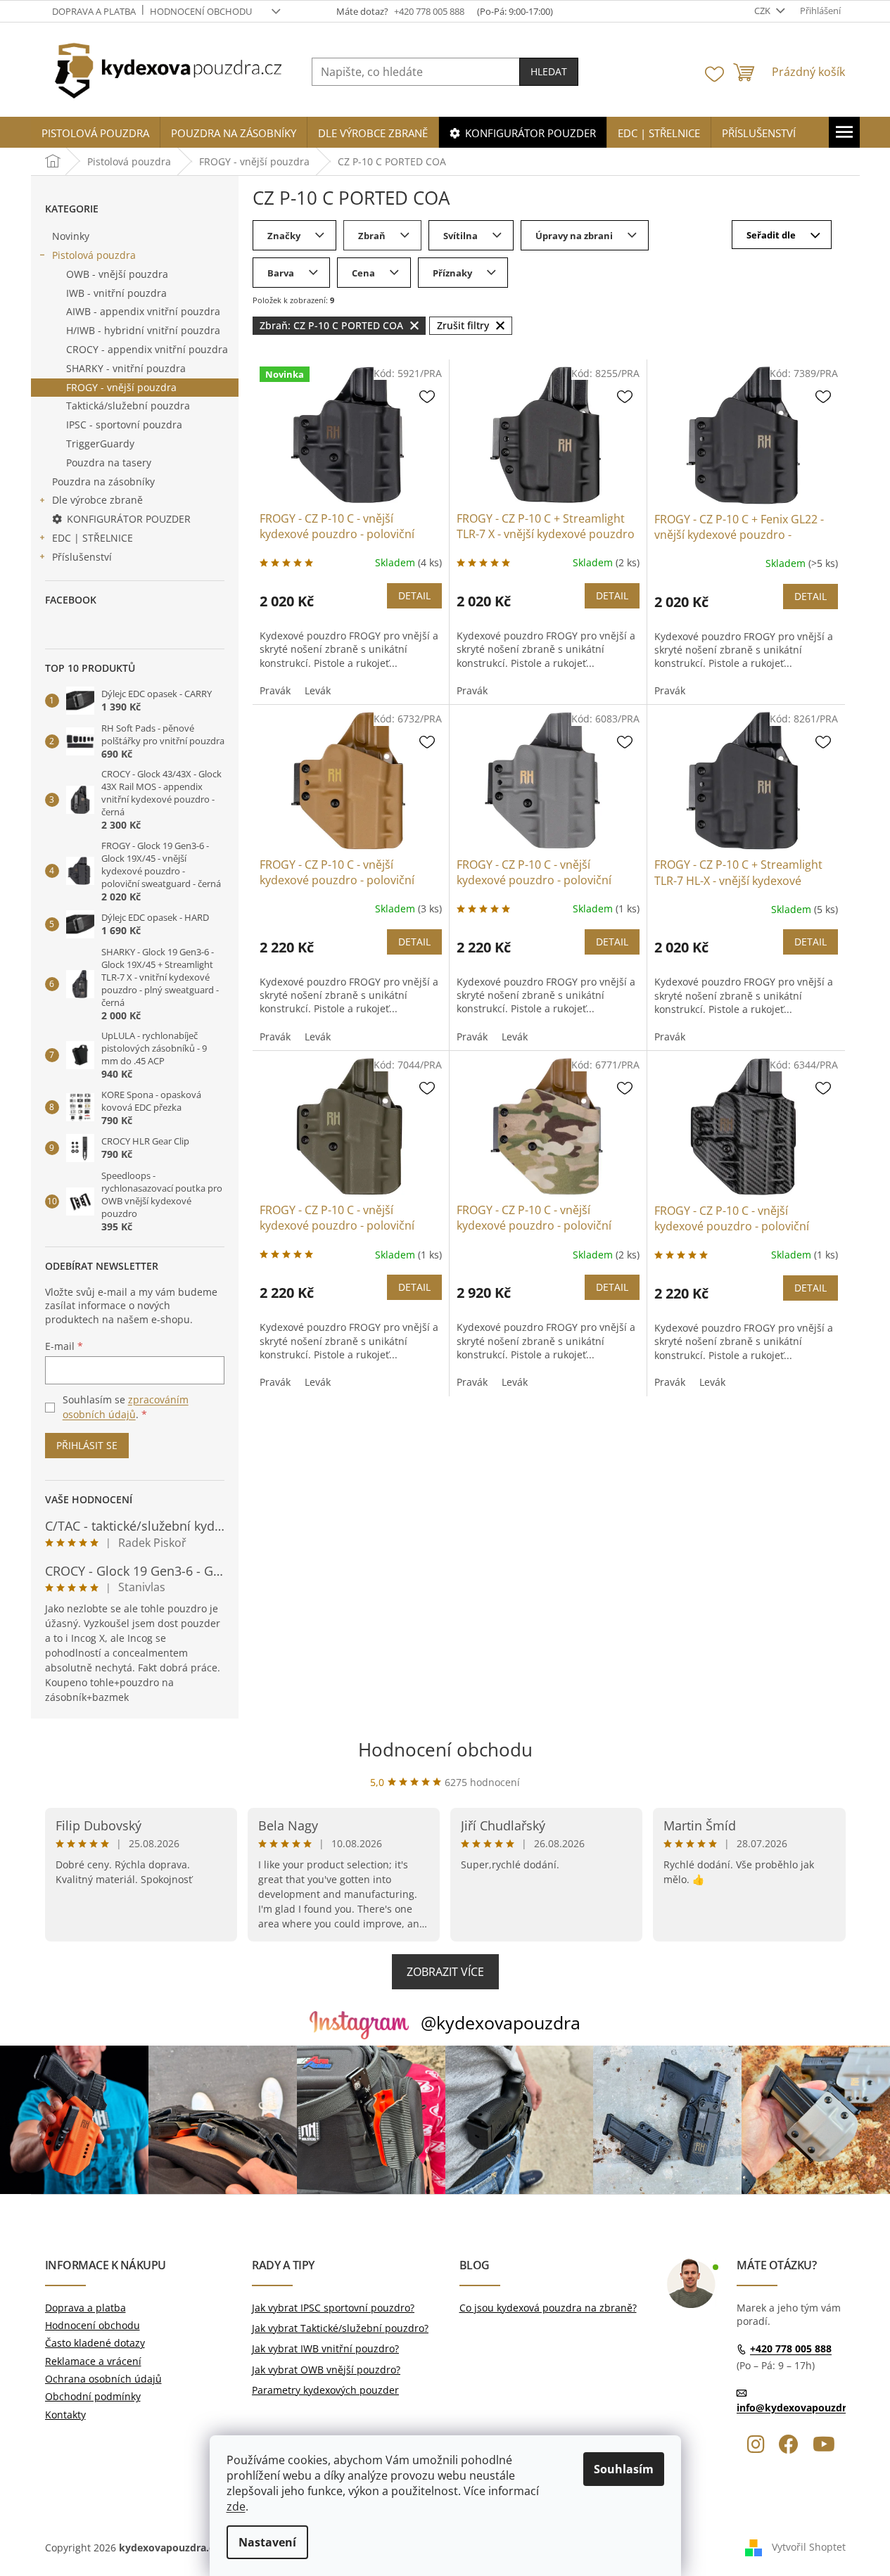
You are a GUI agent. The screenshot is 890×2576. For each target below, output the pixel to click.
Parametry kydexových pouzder (325, 2390)
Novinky (71, 236)
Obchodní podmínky (93, 2396)
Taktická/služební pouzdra (128, 406)
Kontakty (65, 2415)
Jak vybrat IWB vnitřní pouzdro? (325, 2348)
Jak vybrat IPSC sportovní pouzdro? (333, 2308)
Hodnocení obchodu (201, 11)
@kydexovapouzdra (501, 2022)
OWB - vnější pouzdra (117, 274)
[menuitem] (95, 133)
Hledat (549, 71)
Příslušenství (82, 557)
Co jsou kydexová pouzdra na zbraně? (548, 2308)
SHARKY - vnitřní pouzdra (126, 368)
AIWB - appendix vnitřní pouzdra (143, 311)
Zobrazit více (445, 1972)
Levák (318, 690)
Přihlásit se (87, 1445)
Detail (414, 595)
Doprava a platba (94, 11)
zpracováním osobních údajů (126, 1407)
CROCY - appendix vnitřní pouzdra (147, 349)
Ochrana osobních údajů (103, 2379)
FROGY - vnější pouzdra (121, 387)
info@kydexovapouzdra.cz (801, 2408)
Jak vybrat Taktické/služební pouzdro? (340, 2328)
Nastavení (267, 2542)
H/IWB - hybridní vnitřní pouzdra (143, 330)
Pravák (275, 690)
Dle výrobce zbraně (97, 500)
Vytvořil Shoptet (809, 2546)
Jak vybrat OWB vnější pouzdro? (326, 2370)
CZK (763, 11)
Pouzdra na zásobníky (103, 482)
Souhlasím (624, 2469)
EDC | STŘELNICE (93, 538)
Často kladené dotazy (95, 2343)
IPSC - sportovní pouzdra (124, 425)
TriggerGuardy (100, 444)
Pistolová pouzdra (94, 255)
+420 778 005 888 (791, 2349)
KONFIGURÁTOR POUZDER (129, 519)
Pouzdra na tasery (109, 463)
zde (236, 2506)
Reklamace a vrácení (93, 2361)
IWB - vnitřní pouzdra (116, 293)
